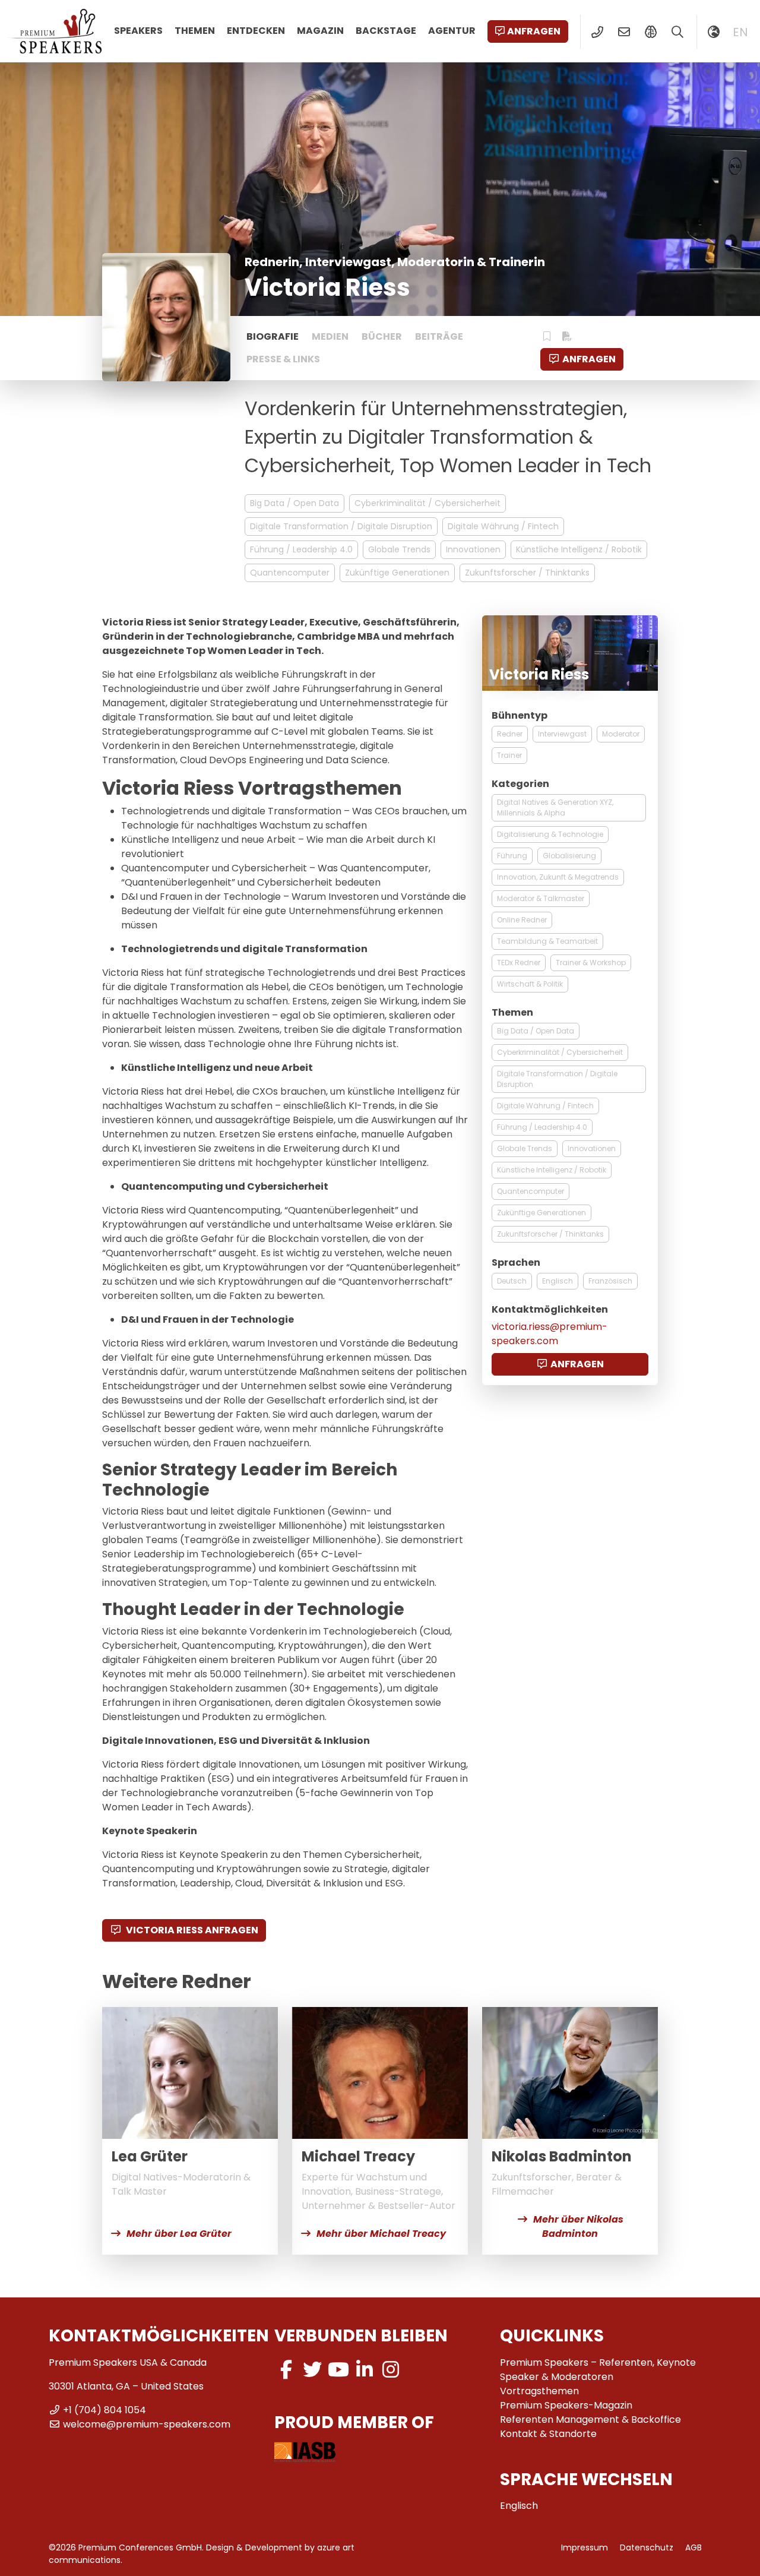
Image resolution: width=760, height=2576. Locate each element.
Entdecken (256, 31)
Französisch (610, 1281)
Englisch (558, 1281)
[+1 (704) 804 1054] (597, 32)
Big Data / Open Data (294, 503)
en (740, 32)
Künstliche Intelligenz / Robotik (579, 549)
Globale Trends (399, 549)
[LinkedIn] (365, 2370)
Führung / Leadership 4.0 (301, 549)
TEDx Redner (519, 963)
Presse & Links (283, 359)
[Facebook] (286, 2370)
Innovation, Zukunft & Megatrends (558, 877)
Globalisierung (569, 856)
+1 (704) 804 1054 (104, 2410)
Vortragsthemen (539, 2391)
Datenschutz (647, 2547)
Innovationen (473, 549)
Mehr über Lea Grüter (179, 2234)
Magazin (320, 31)
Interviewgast (562, 734)
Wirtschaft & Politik (530, 984)
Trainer (509, 755)
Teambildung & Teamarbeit (547, 941)
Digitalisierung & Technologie (550, 834)
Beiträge (439, 336)
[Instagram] (391, 2370)
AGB (693, 2547)
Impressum (585, 2547)
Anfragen (534, 31)
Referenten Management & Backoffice (590, 2419)
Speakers (138, 31)
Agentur (452, 31)
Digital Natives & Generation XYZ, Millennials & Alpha (555, 807)
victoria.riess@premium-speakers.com (550, 1334)
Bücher (382, 336)
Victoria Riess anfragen (191, 1930)
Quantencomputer (290, 573)
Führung (512, 856)
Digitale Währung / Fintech (503, 526)
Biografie (273, 336)
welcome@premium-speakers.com (147, 2424)
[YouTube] (338, 2370)
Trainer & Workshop (591, 963)
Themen (195, 31)
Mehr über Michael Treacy (381, 2234)
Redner (510, 734)
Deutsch (512, 1281)
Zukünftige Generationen (397, 573)
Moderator (621, 734)
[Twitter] (312, 2370)
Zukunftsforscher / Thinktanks (527, 573)
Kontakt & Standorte (548, 2434)
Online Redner (522, 920)
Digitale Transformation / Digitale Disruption (341, 526)
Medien (330, 336)
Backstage (386, 31)
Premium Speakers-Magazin (566, 2405)
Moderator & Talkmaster (541, 898)
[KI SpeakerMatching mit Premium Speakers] (650, 32)
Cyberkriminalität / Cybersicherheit (427, 503)
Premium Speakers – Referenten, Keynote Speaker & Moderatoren (598, 2370)
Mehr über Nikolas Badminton (578, 2226)
